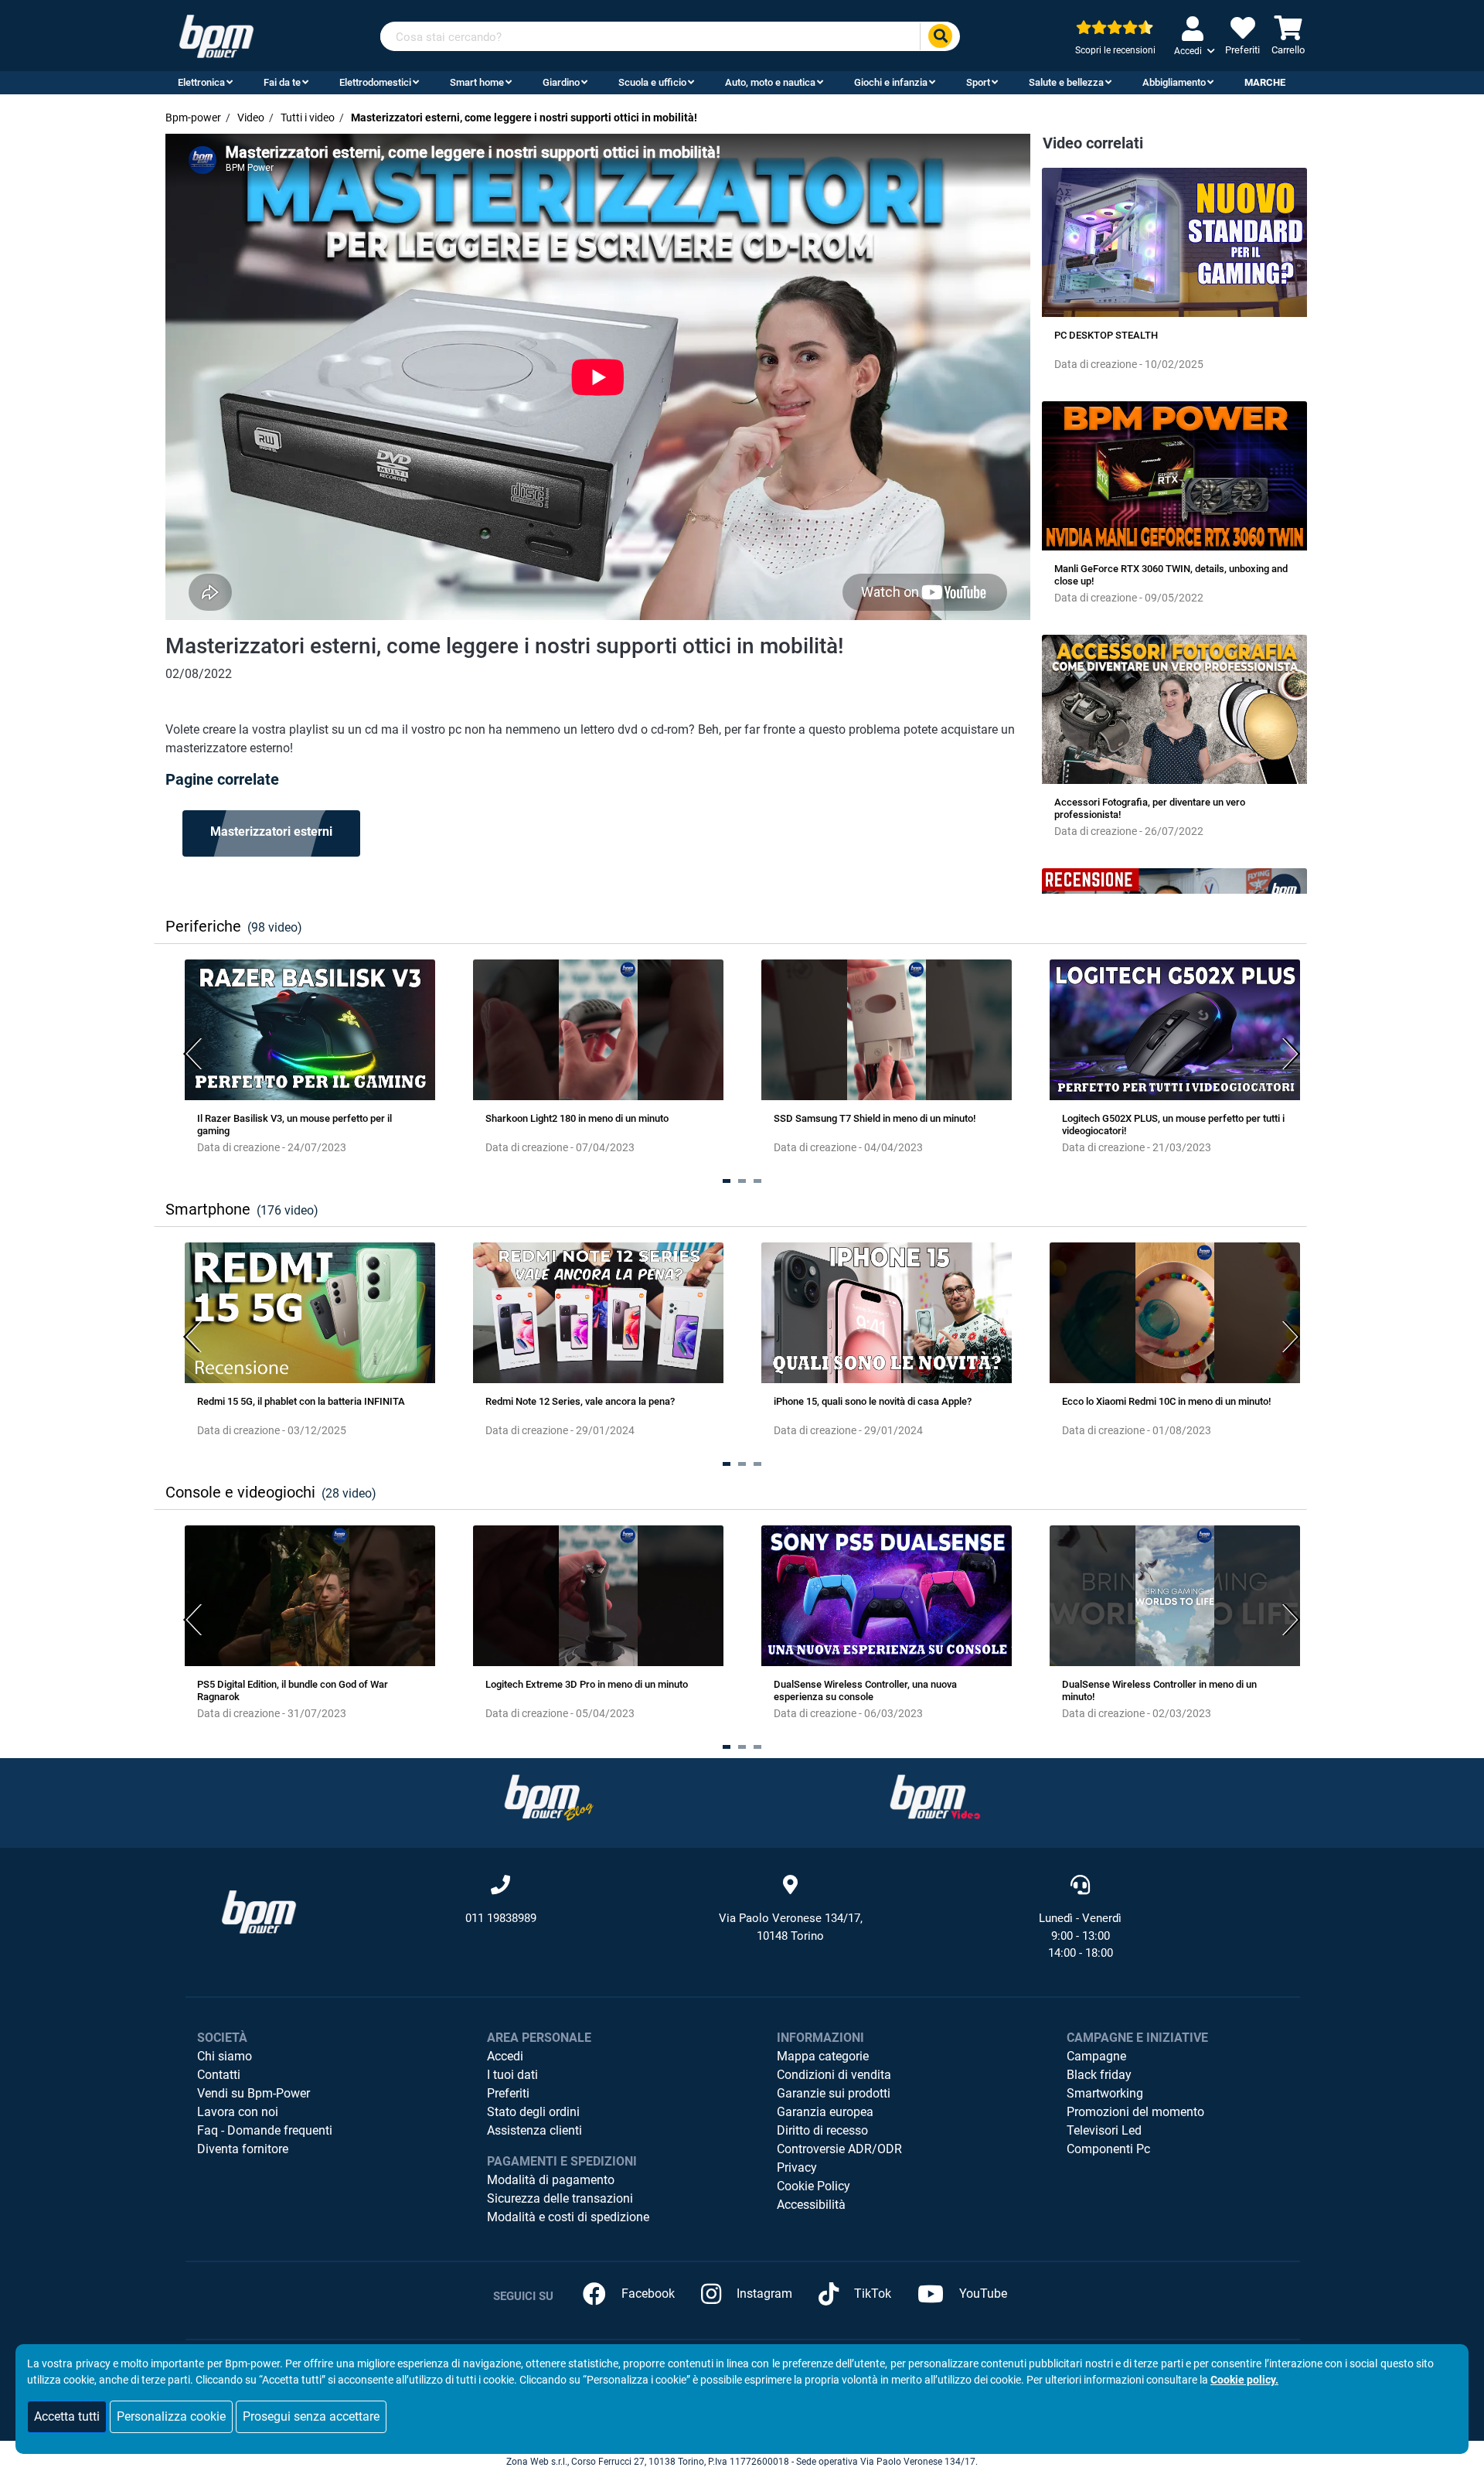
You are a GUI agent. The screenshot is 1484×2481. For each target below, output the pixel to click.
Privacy (797, 2167)
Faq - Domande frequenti (265, 2130)
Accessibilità (811, 2205)
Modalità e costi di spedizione (568, 2217)
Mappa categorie (823, 2056)
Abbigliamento (1174, 82)
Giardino (561, 82)
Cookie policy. (1244, 2380)
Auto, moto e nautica (770, 82)
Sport (978, 82)
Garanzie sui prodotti (834, 2093)
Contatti (219, 2075)
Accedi (505, 2056)
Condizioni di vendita (834, 2075)
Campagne (1096, 2056)
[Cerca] (940, 37)
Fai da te (282, 82)
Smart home (477, 82)
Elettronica (201, 82)
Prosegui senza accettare (311, 2416)
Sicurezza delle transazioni (560, 2198)
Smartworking (1105, 2093)
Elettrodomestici (375, 82)
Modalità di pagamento (551, 2180)
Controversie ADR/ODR (839, 2149)
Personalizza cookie (171, 2416)
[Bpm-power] (216, 35)
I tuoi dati (512, 2075)
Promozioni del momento (1135, 2112)
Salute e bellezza (1066, 82)
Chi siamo (225, 2056)
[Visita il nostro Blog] (549, 1797)
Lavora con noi (238, 2112)
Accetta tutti (67, 2416)
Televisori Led (1104, 2130)
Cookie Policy (813, 2186)
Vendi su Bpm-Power (254, 2093)
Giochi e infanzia (891, 82)
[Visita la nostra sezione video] (935, 1797)
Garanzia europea (825, 2112)
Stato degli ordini (533, 2112)
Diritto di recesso (822, 2130)
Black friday (1099, 2075)
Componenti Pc (1108, 2149)
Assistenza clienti (534, 2130)
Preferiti (508, 2093)
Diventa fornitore (243, 2149)
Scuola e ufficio (652, 82)
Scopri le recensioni (1115, 50)
